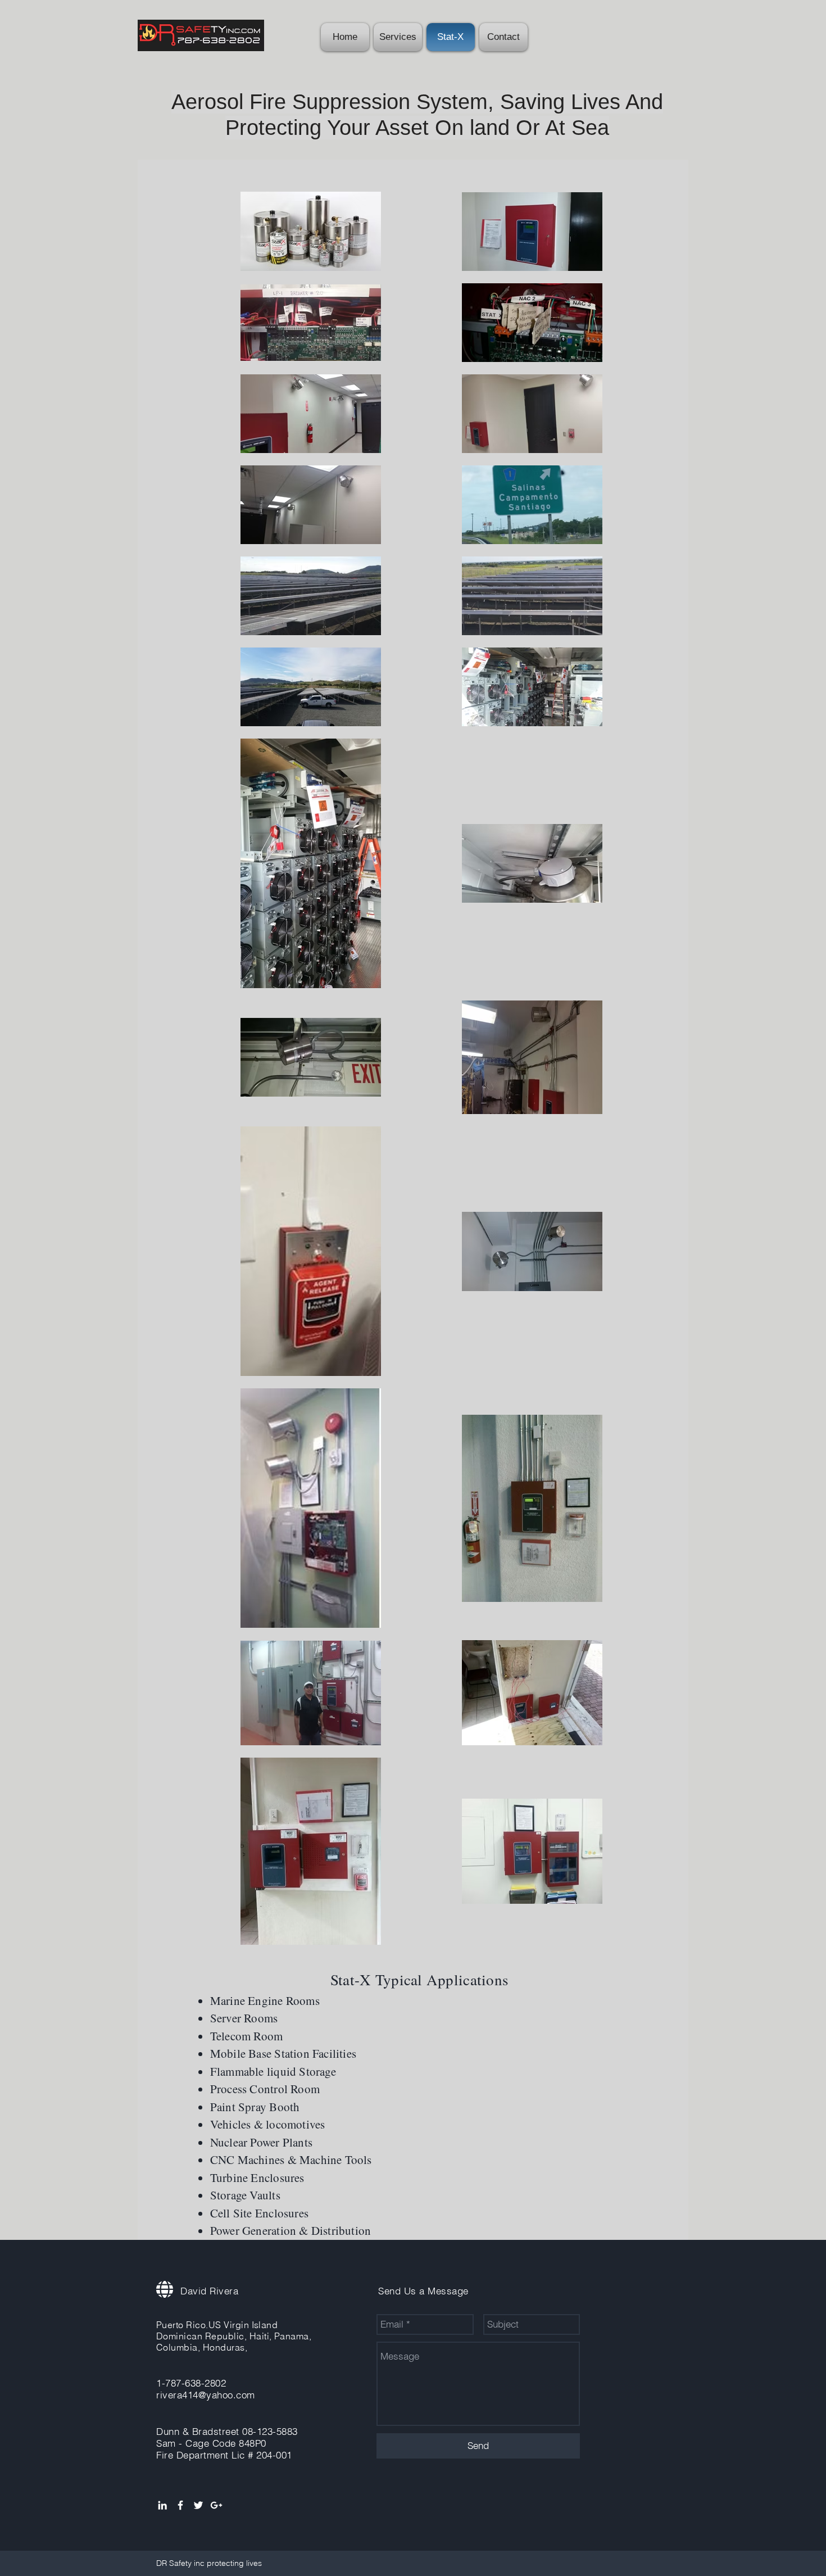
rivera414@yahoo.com (206, 2395)
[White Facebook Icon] (180, 2505)
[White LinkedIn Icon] (162, 2505)
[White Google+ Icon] (216, 2505)
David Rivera (209, 2291)
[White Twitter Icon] (198, 2505)
